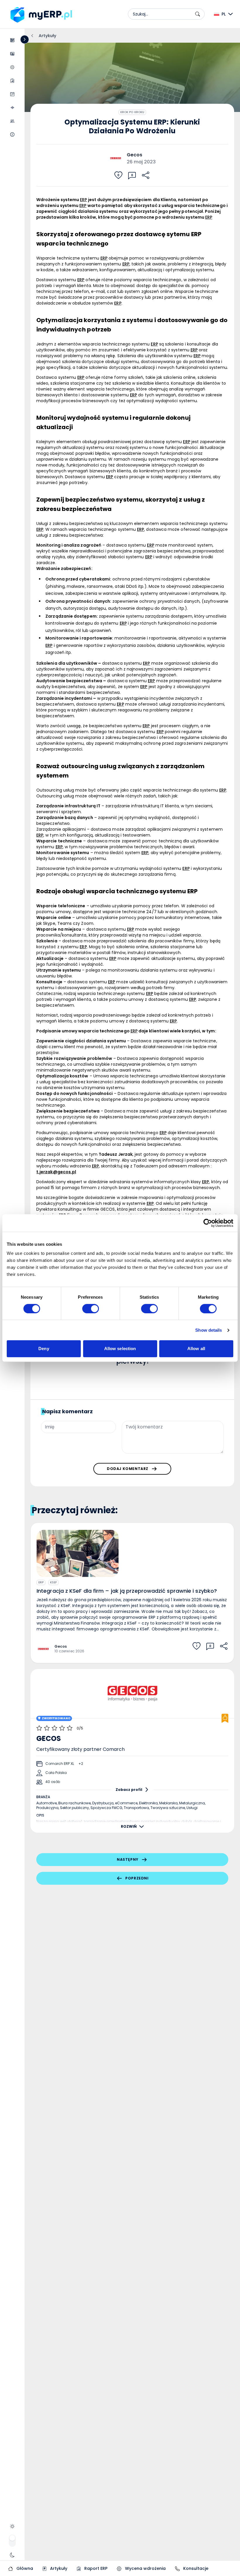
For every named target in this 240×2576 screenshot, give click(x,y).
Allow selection (120, 1349)
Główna (24, 2568)
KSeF (53, 1582)
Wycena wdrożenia (145, 2568)
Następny (128, 1859)
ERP (41, 1582)
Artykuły (58, 2568)
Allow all (196, 1349)
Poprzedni (137, 1878)
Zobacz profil (129, 1790)
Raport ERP (95, 2568)
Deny (44, 1349)
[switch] (91, 1309)
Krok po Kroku (132, 112)
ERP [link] (83, 200)
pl (224, 14)
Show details (209, 1330)
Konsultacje (195, 2568)
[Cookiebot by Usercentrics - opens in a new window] (208, 1223)
